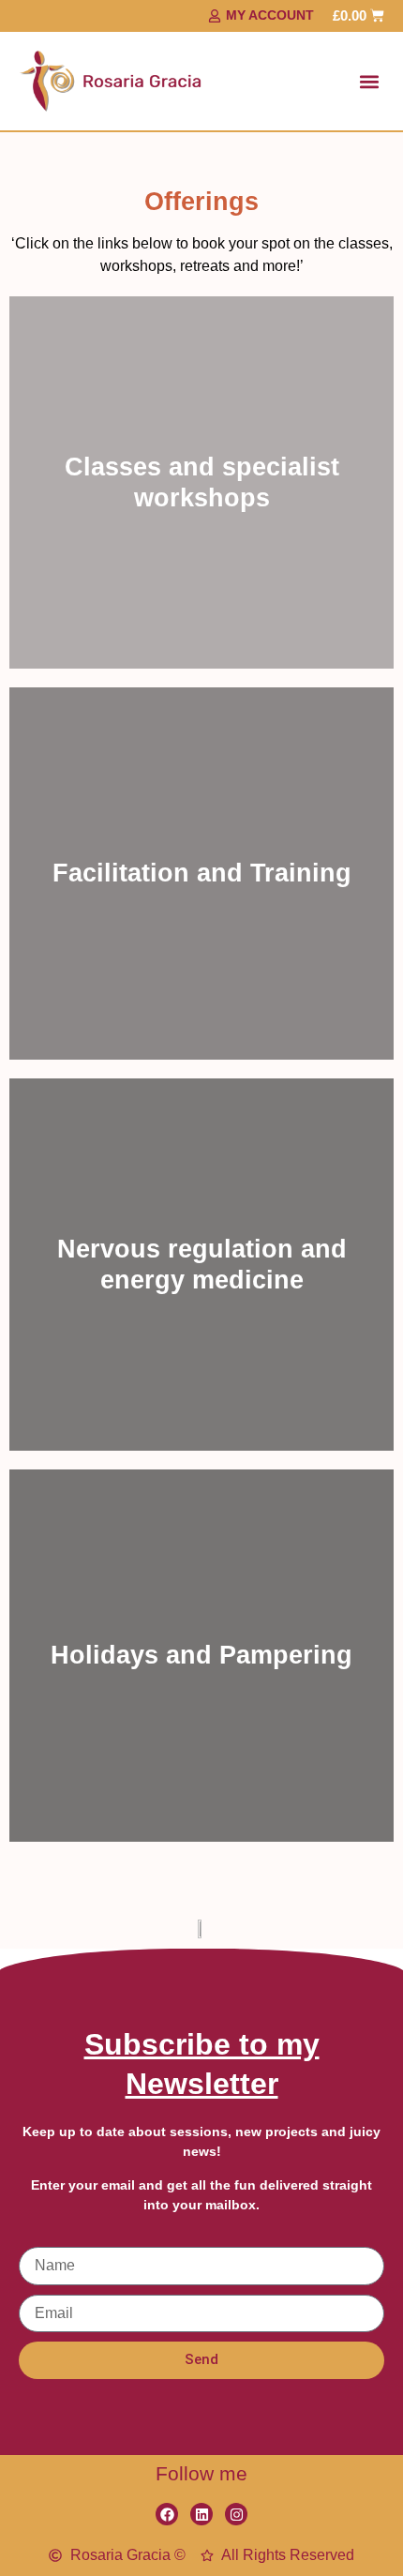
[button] (369, 81)
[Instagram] (236, 2514)
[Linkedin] (201, 2514)
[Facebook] (167, 2514)
